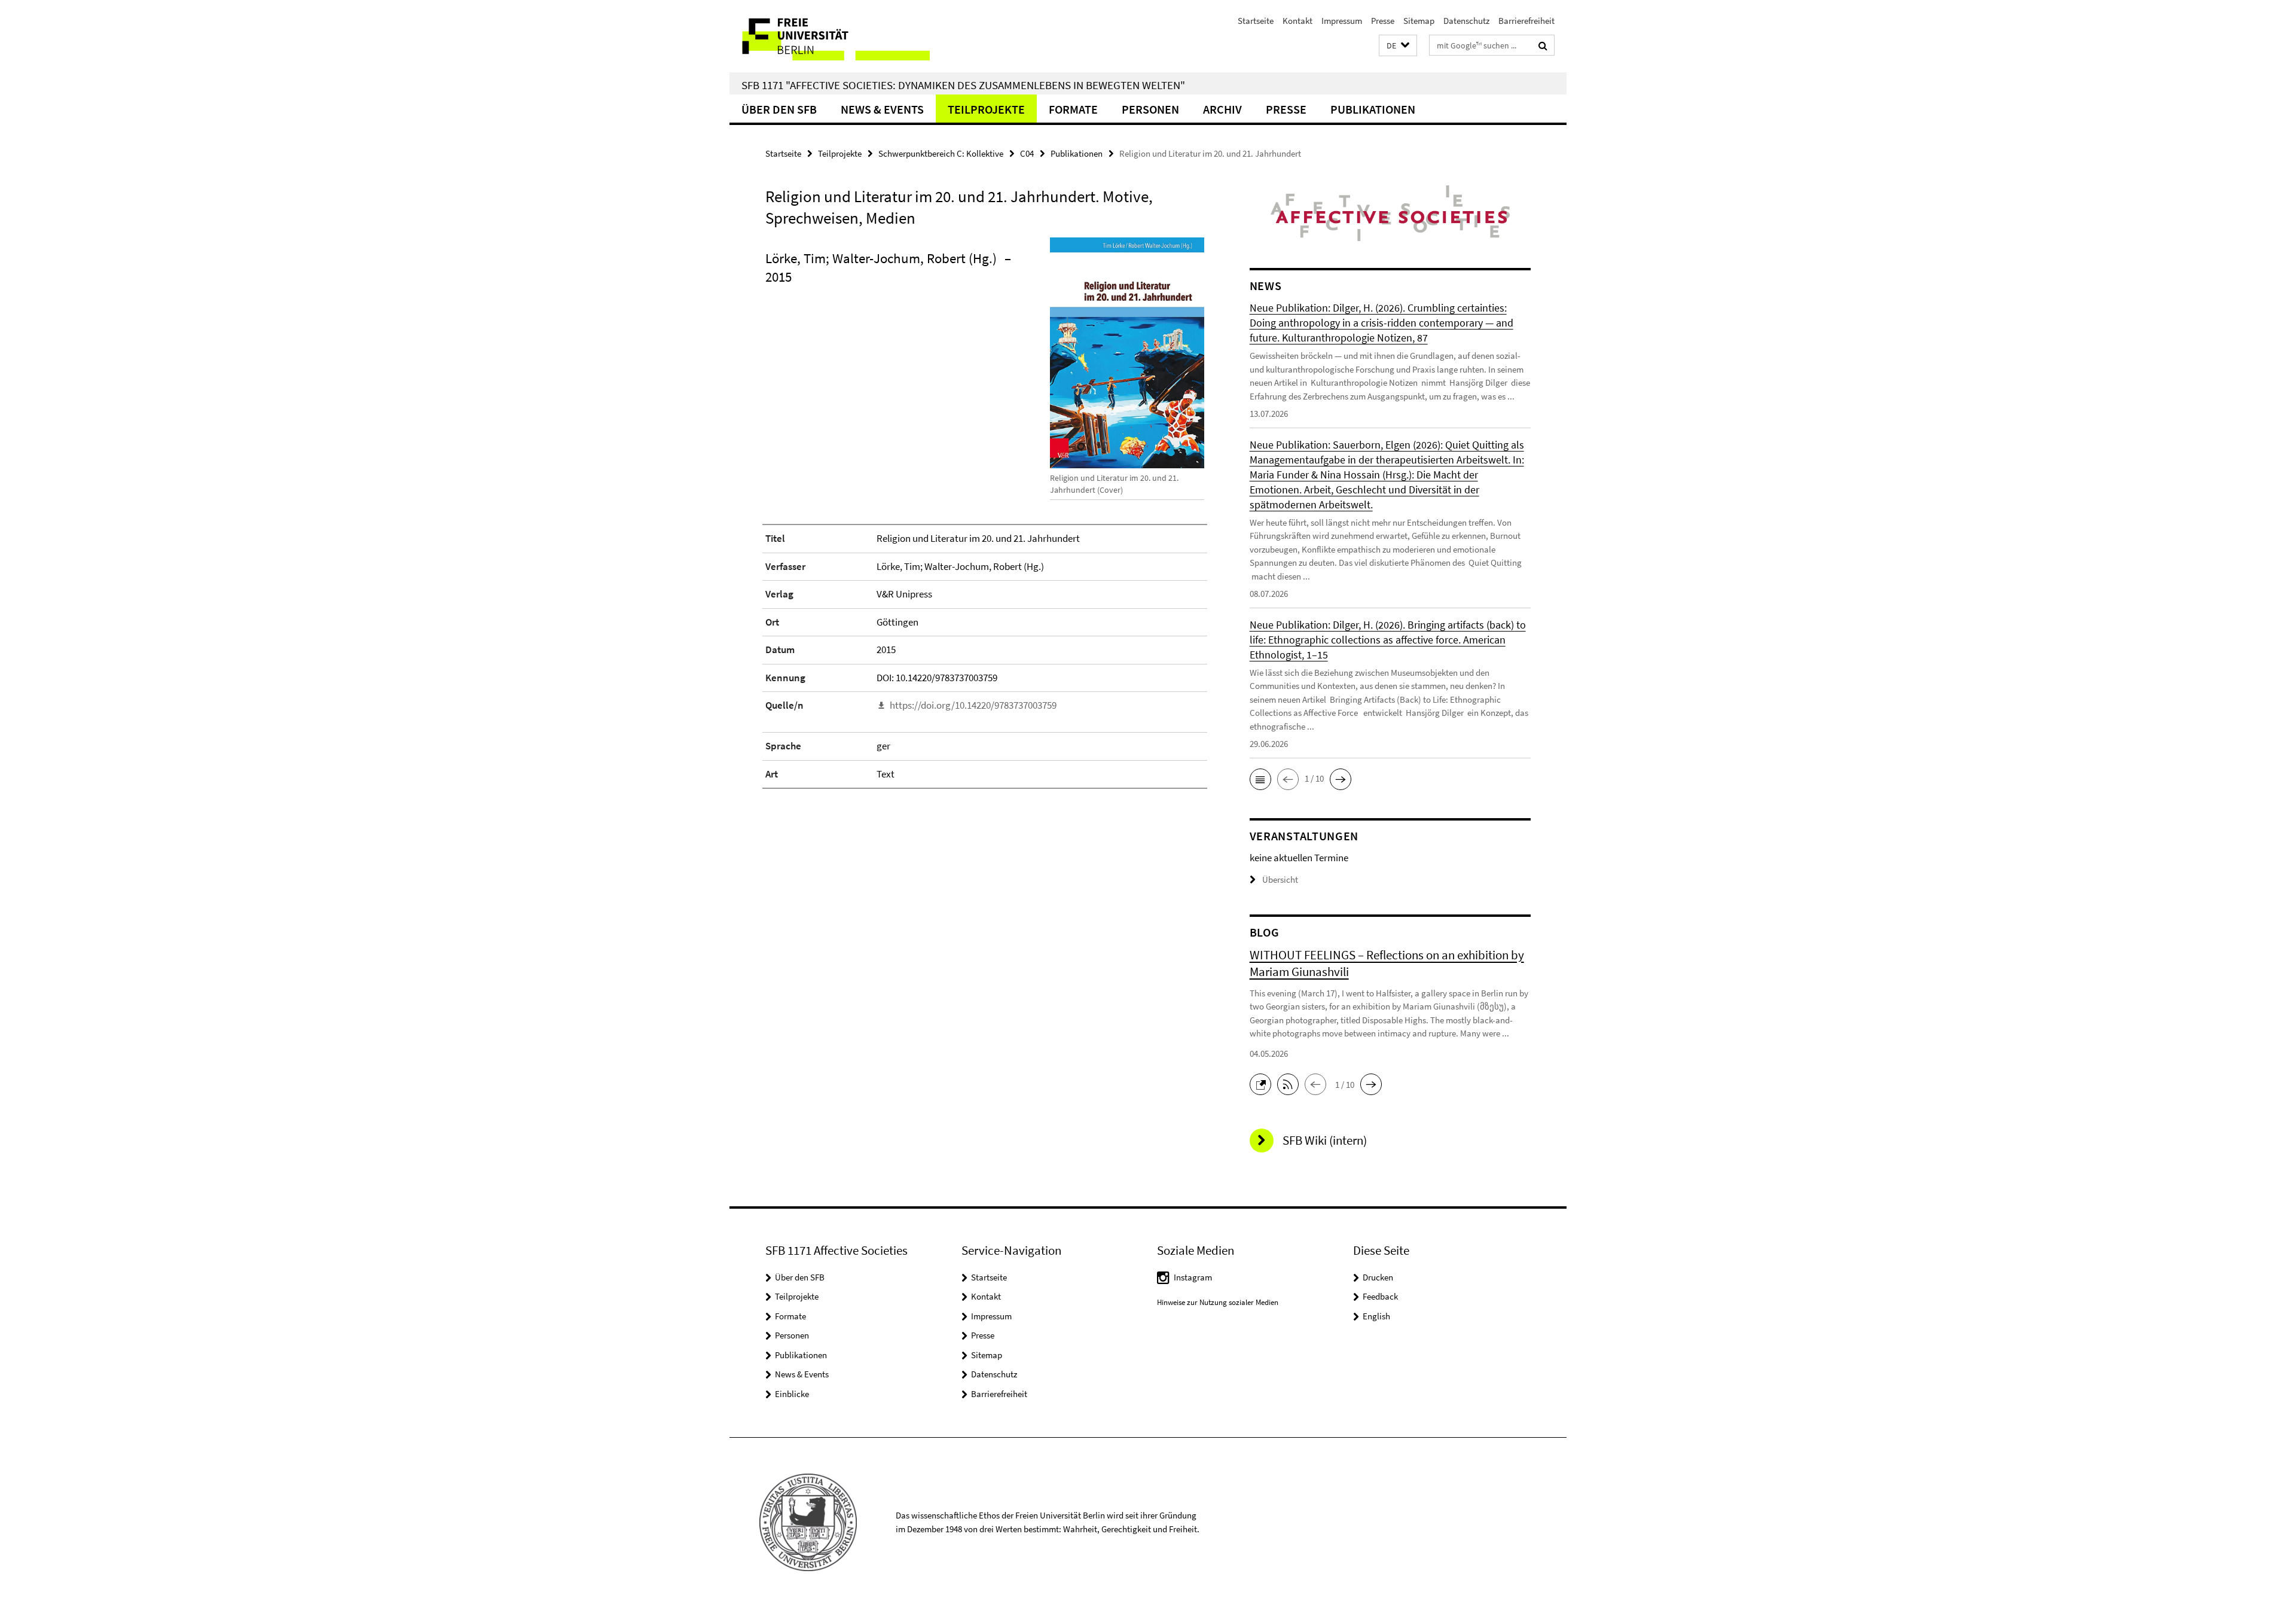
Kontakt (1297, 21)
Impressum (1342, 21)
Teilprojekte (986, 109)
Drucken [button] (1378, 1277)
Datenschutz (1466, 21)
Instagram (1193, 1277)
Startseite (1256, 21)
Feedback (1380, 1296)
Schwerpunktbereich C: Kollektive (941, 153)
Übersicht (1280, 879)
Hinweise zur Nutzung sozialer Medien (1218, 1302)
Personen (1150, 109)
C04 (1027, 153)
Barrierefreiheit (1526, 21)
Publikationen (1373, 109)
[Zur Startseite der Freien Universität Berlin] (830, 36)
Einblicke (792, 1394)
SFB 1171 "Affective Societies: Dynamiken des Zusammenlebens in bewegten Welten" (963, 85)
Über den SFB (779, 109)
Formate (1073, 109)
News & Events (882, 109)
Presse (1383, 21)
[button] (1398, 46)
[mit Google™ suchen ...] (1543, 45)
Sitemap (1419, 21)
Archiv (1222, 109)
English (1376, 1316)
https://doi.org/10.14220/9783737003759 (973, 705)
